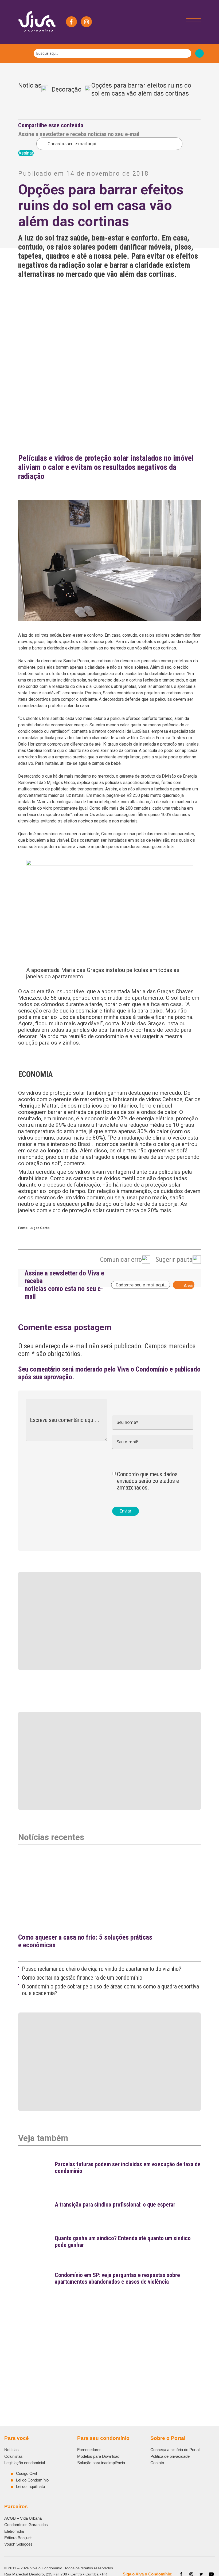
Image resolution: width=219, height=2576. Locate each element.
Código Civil (26, 2473)
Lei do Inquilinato (30, 2486)
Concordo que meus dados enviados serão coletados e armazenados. (148, 1481)
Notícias (30, 89)
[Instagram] (86, 22)
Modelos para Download (98, 2456)
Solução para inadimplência (101, 2463)
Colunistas (13, 2456)
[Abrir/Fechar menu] (193, 22)
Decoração (67, 90)
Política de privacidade (170, 2456)
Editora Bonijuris (18, 2538)
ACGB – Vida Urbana (23, 2518)
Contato (157, 2463)
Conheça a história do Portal (175, 2450)
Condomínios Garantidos (26, 2525)
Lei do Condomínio (32, 2480)
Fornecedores (89, 2450)
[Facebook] (71, 22)
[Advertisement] (109, 2336)
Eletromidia (14, 2531)
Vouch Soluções (18, 2544)
